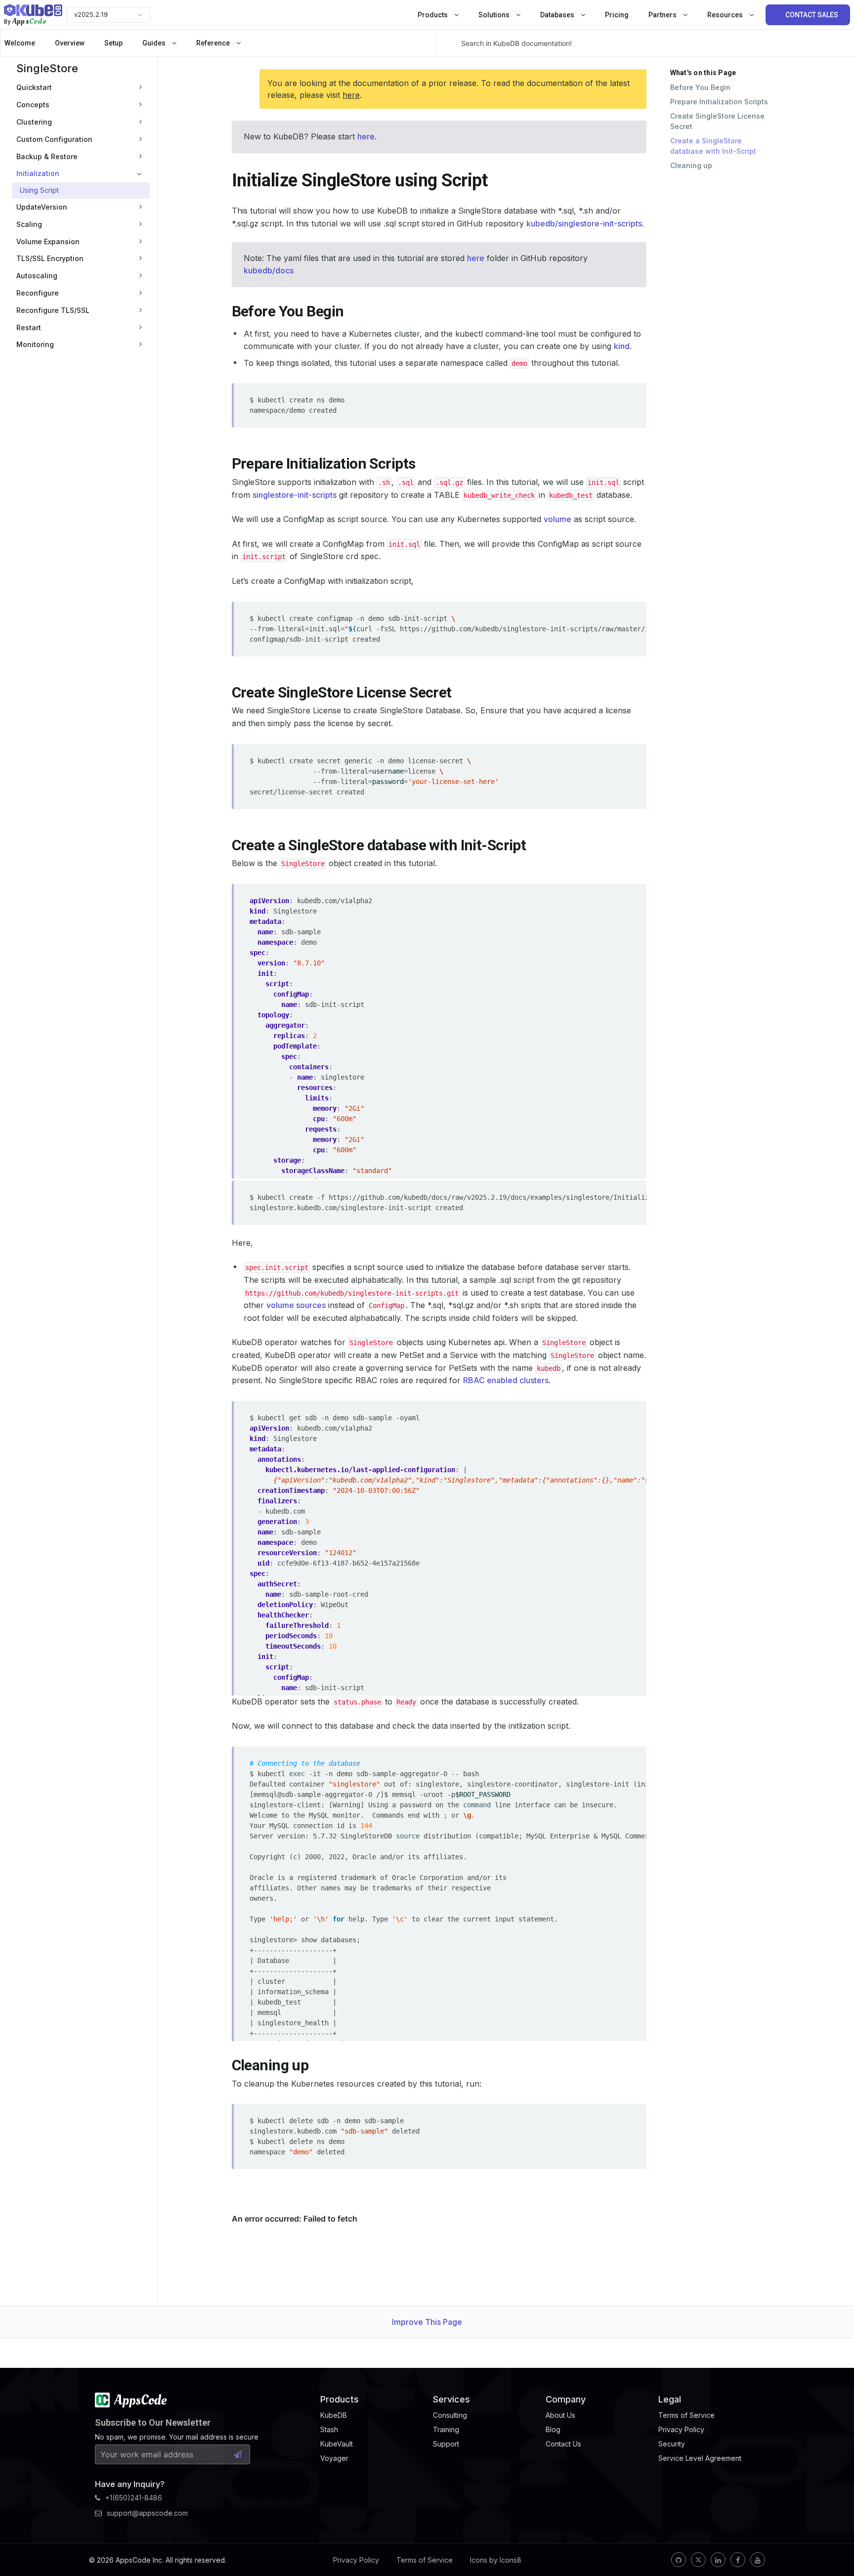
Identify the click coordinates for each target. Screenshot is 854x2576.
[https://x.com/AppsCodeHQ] (698, 2560)
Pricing (617, 15)
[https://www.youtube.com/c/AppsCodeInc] (758, 2560)
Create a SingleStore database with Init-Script (713, 146)
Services (451, 2399)
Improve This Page (427, 2322)
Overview (70, 43)
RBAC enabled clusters (506, 1380)
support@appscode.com (147, 2513)
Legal (670, 2399)
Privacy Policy (356, 2560)
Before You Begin (700, 87)
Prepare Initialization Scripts (719, 102)
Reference (214, 43)
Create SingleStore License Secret (717, 121)
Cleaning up (691, 165)
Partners (663, 15)
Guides (155, 43)
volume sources (296, 1305)
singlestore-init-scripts (295, 495)
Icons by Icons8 (496, 2560)
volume (557, 519)
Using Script (39, 190)
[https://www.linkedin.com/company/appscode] (718, 2560)
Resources (726, 15)
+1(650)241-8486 (134, 2498)
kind (622, 346)
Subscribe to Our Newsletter (153, 2423)
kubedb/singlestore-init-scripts (584, 223)
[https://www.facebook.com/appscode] (738, 2560)
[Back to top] (833, 2545)
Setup (113, 43)
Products (433, 15)
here (351, 95)
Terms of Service (425, 2560)
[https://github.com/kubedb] (679, 2560)
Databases (558, 15)
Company (566, 2399)
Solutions (495, 15)
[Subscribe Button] (238, 2454)
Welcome (20, 43)
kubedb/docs (269, 270)
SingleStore (47, 68)
